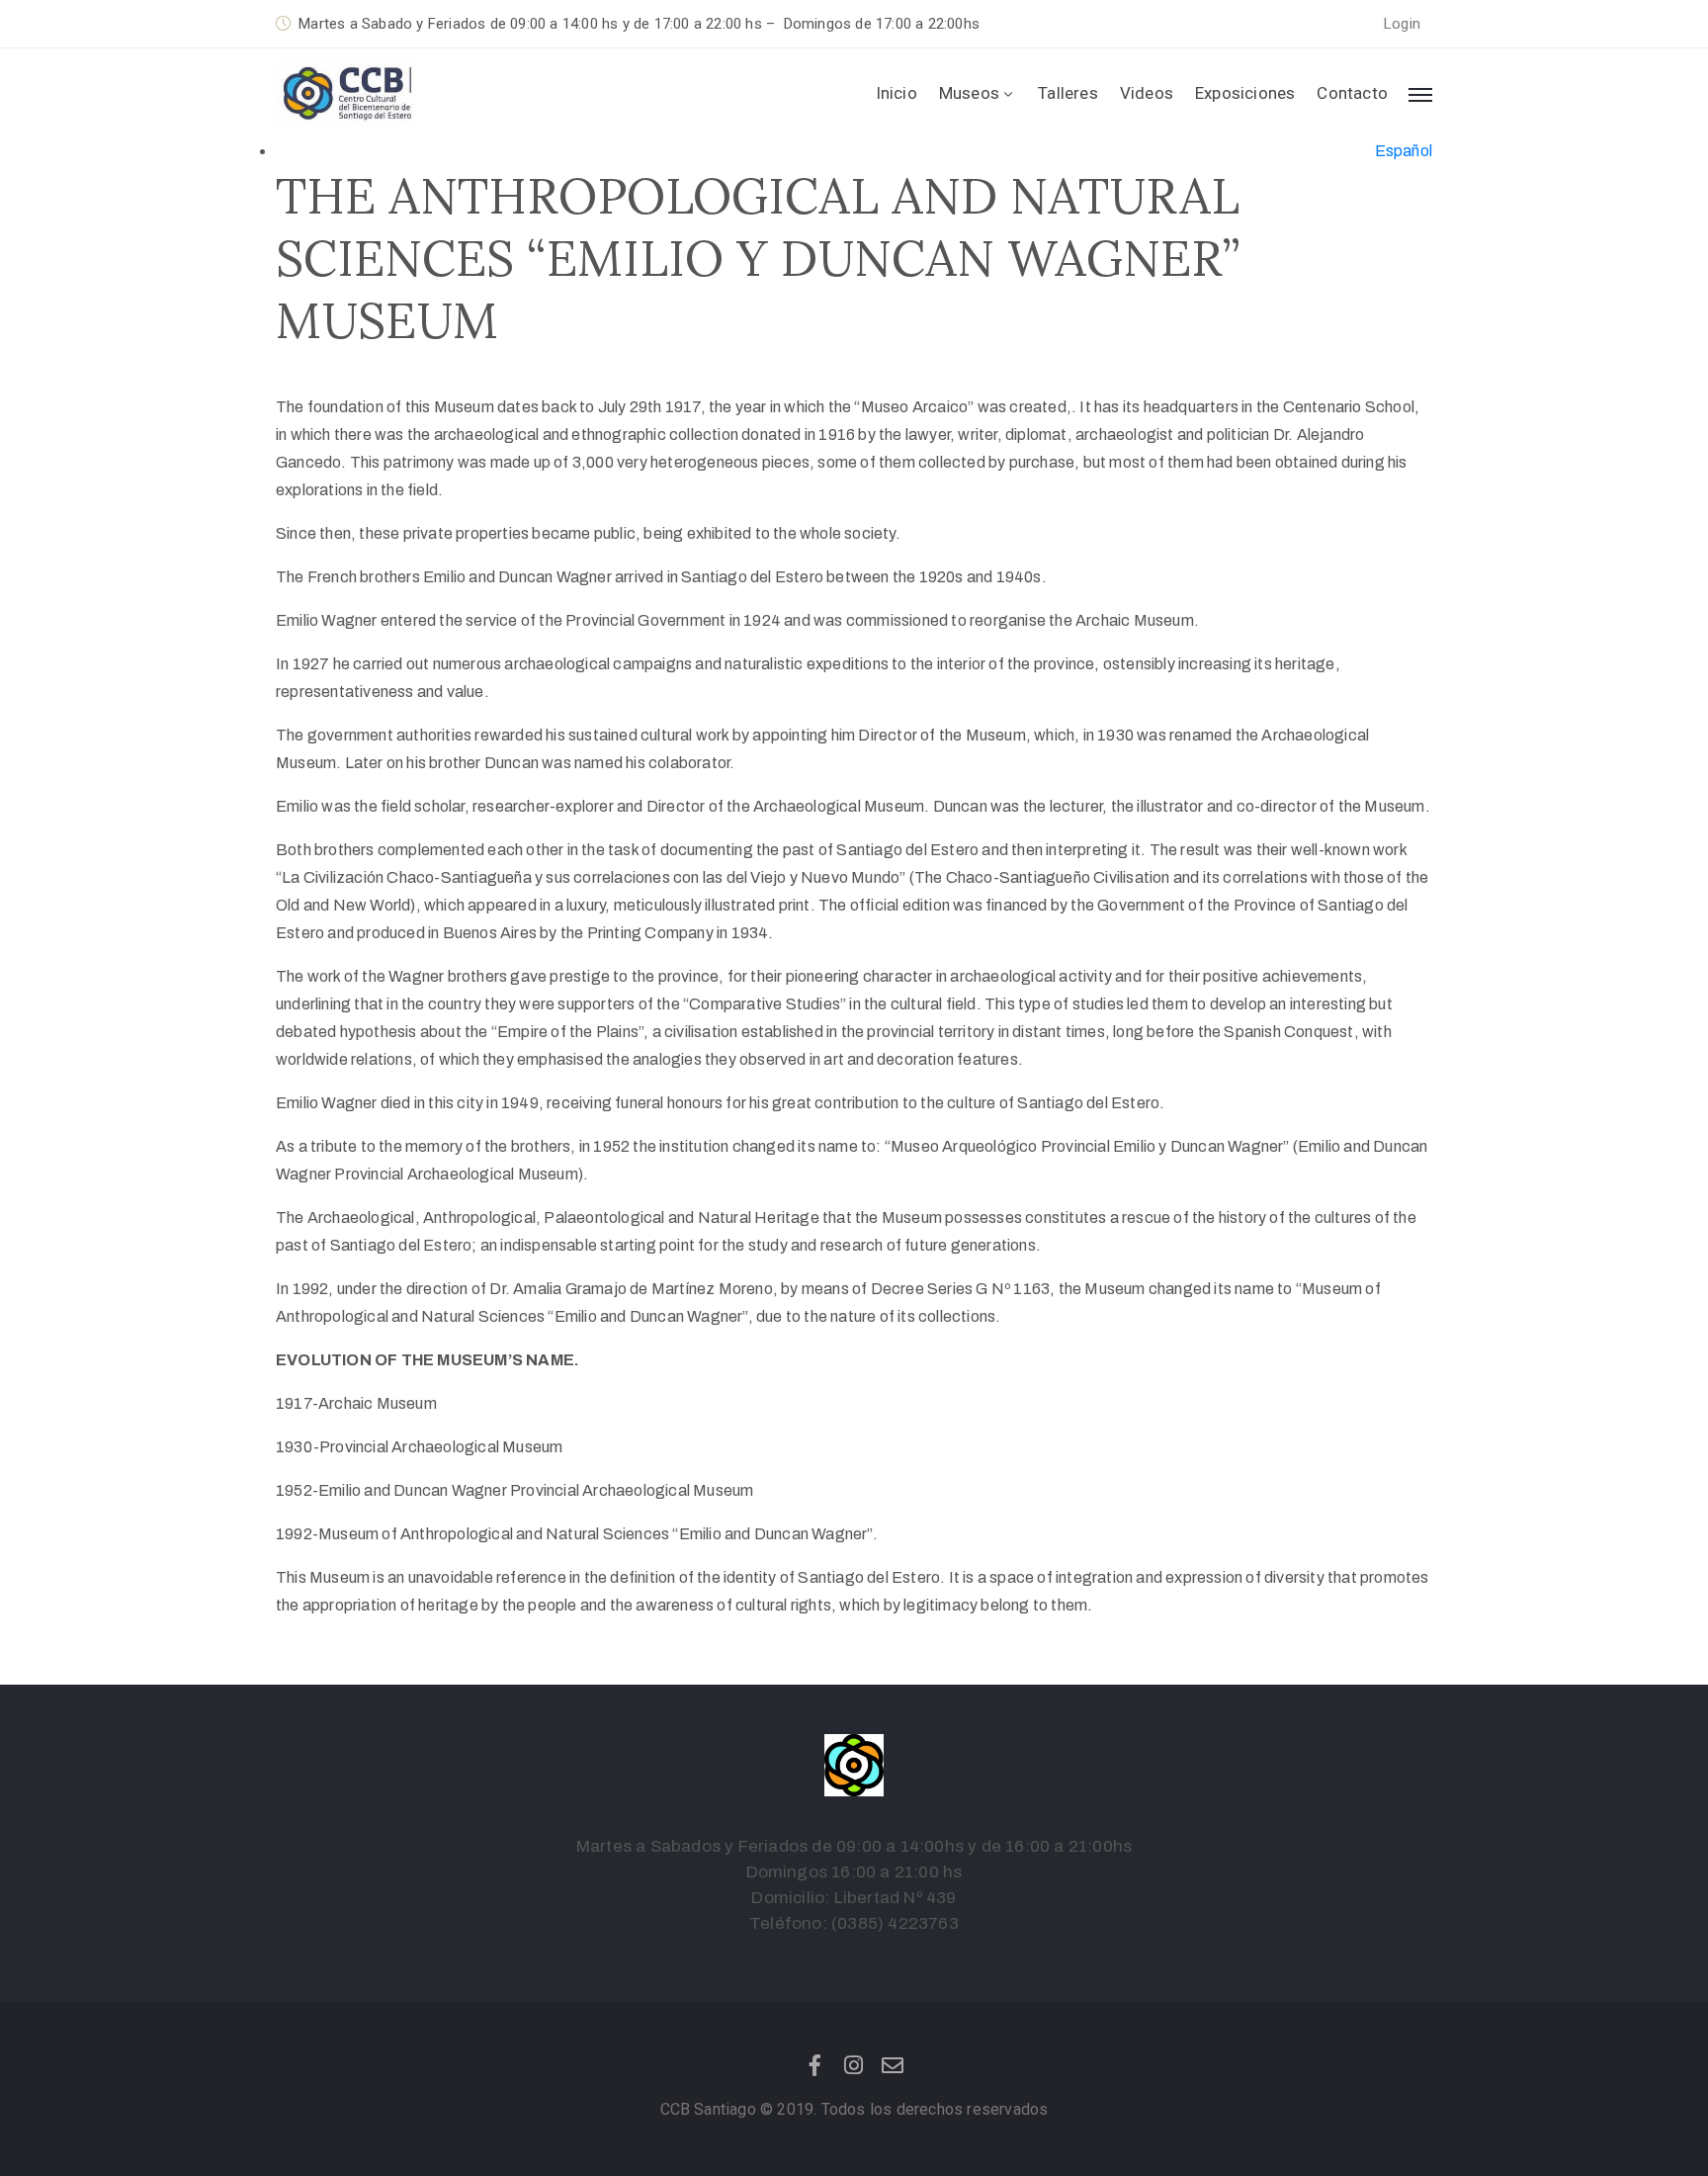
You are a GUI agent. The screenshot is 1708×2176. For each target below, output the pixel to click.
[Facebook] (815, 2065)
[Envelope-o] (893, 2065)
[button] (1402, 24)
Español (1404, 151)
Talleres (1068, 93)
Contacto (1352, 93)
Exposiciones (1245, 93)
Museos (969, 93)
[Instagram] (854, 2065)
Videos (1147, 93)
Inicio (897, 93)
